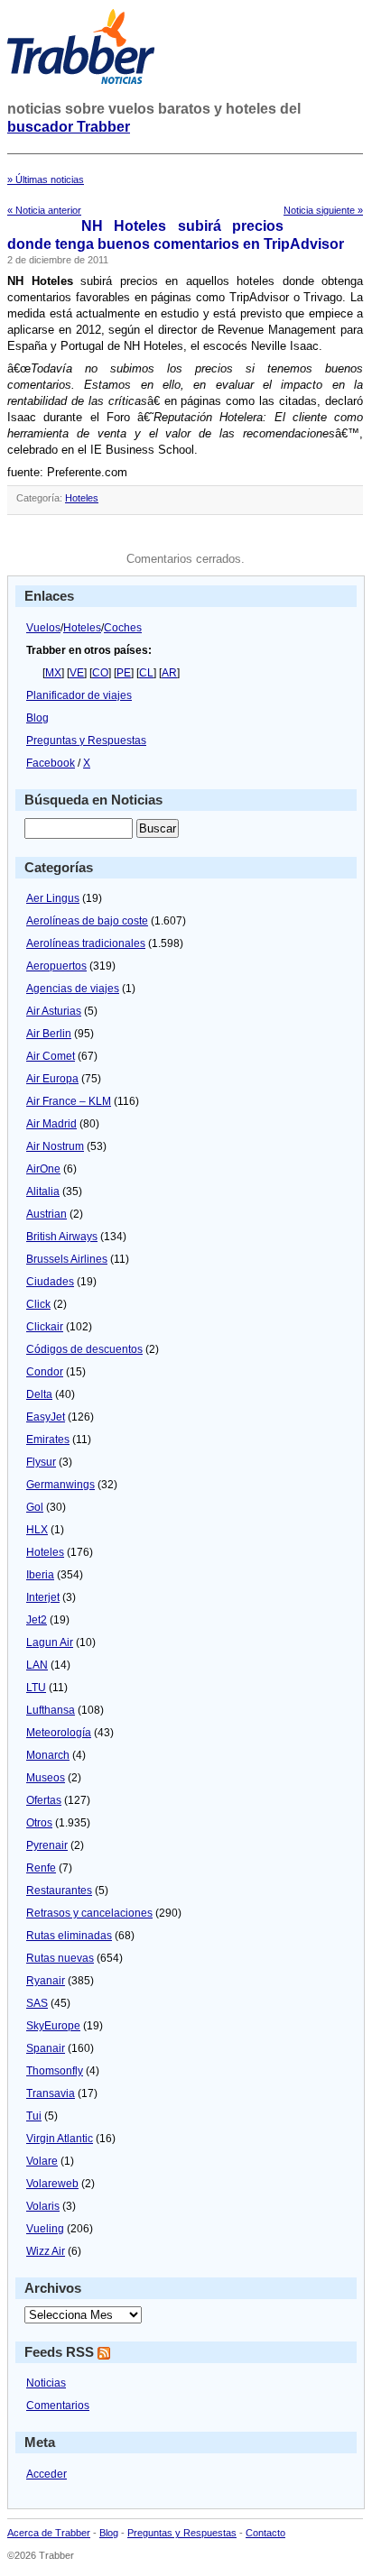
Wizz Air (46, 2251)
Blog (37, 718)
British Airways (62, 1237)
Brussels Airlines (67, 1259)
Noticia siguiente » (323, 210)
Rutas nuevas (60, 1958)
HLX (37, 1530)
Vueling (45, 2229)
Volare (42, 2161)
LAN (37, 1665)
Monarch (48, 1755)
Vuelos (43, 628)
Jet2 (37, 1620)
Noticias (46, 2383)
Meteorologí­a (59, 1733)
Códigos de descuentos (84, 1349)
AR (169, 673)
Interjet (43, 1597)
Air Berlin (49, 1034)
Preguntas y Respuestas (86, 741)
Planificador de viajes (79, 695)
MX (53, 673)
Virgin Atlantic (60, 2139)
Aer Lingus (53, 898)
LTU (36, 1688)
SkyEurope (53, 2026)
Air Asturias (54, 1011)
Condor (45, 1372)
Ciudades (50, 1282)
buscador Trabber (69, 127)
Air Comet (51, 1056)
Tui (34, 2116)
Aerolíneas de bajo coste (87, 921)
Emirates (48, 1440)
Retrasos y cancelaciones (89, 1913)
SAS (37, 2003)
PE (124, 673)
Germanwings (60, 1485)
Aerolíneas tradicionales (86, 943)
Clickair (45, 1327)
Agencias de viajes (73, 989)
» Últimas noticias (46, 179)
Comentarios (58, 2406)
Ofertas (44, 1800)
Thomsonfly (55, 2071)
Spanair (46, 2048)
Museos (46, 1778)
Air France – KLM (69, 1101)
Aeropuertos (56, 966)
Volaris (43, 2206)
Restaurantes (59, 1891)
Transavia (51, 2093)
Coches (123, 628)
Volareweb (52, 2184)
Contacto (265, 2533)
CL (146, 673)
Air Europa (52, 1079)
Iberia (40, 1575)
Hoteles (82, 498)
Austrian (46, 1214)
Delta (39, 1394)
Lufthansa (51, 1710)
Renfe (41, 1868)
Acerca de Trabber (49, 2533)
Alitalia (43, 1191)
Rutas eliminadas (69, 1936)
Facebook (51, 763)
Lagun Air (50, 1642)
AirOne (43, 1169)
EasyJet (46, 1417)
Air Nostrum (55, 1146)
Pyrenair (47, 1845)
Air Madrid (51, 1124)
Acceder (46, 2474)
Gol (35, 1507)
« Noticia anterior (44, 210)
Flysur (41, 1462)
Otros (39, 1823)
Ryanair (46, 1981)
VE (77, 673)
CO (100, 673)
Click (38, 1304)
